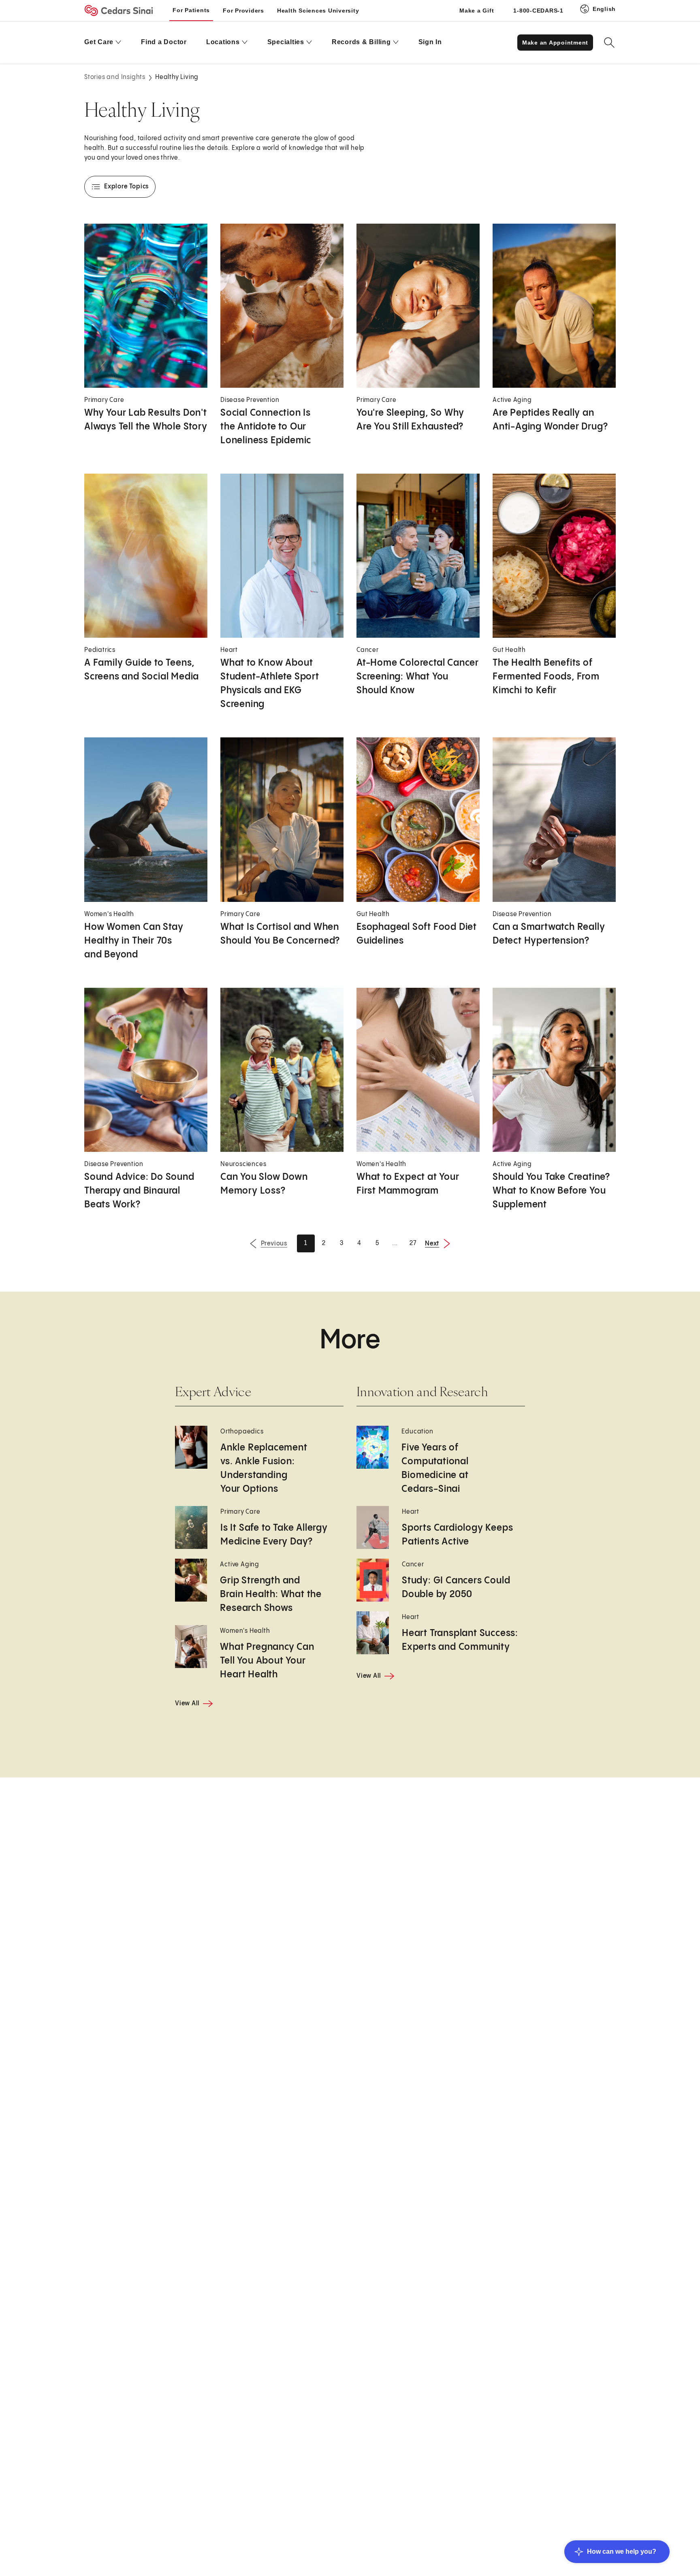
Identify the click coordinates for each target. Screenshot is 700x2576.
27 (413, 1243)
